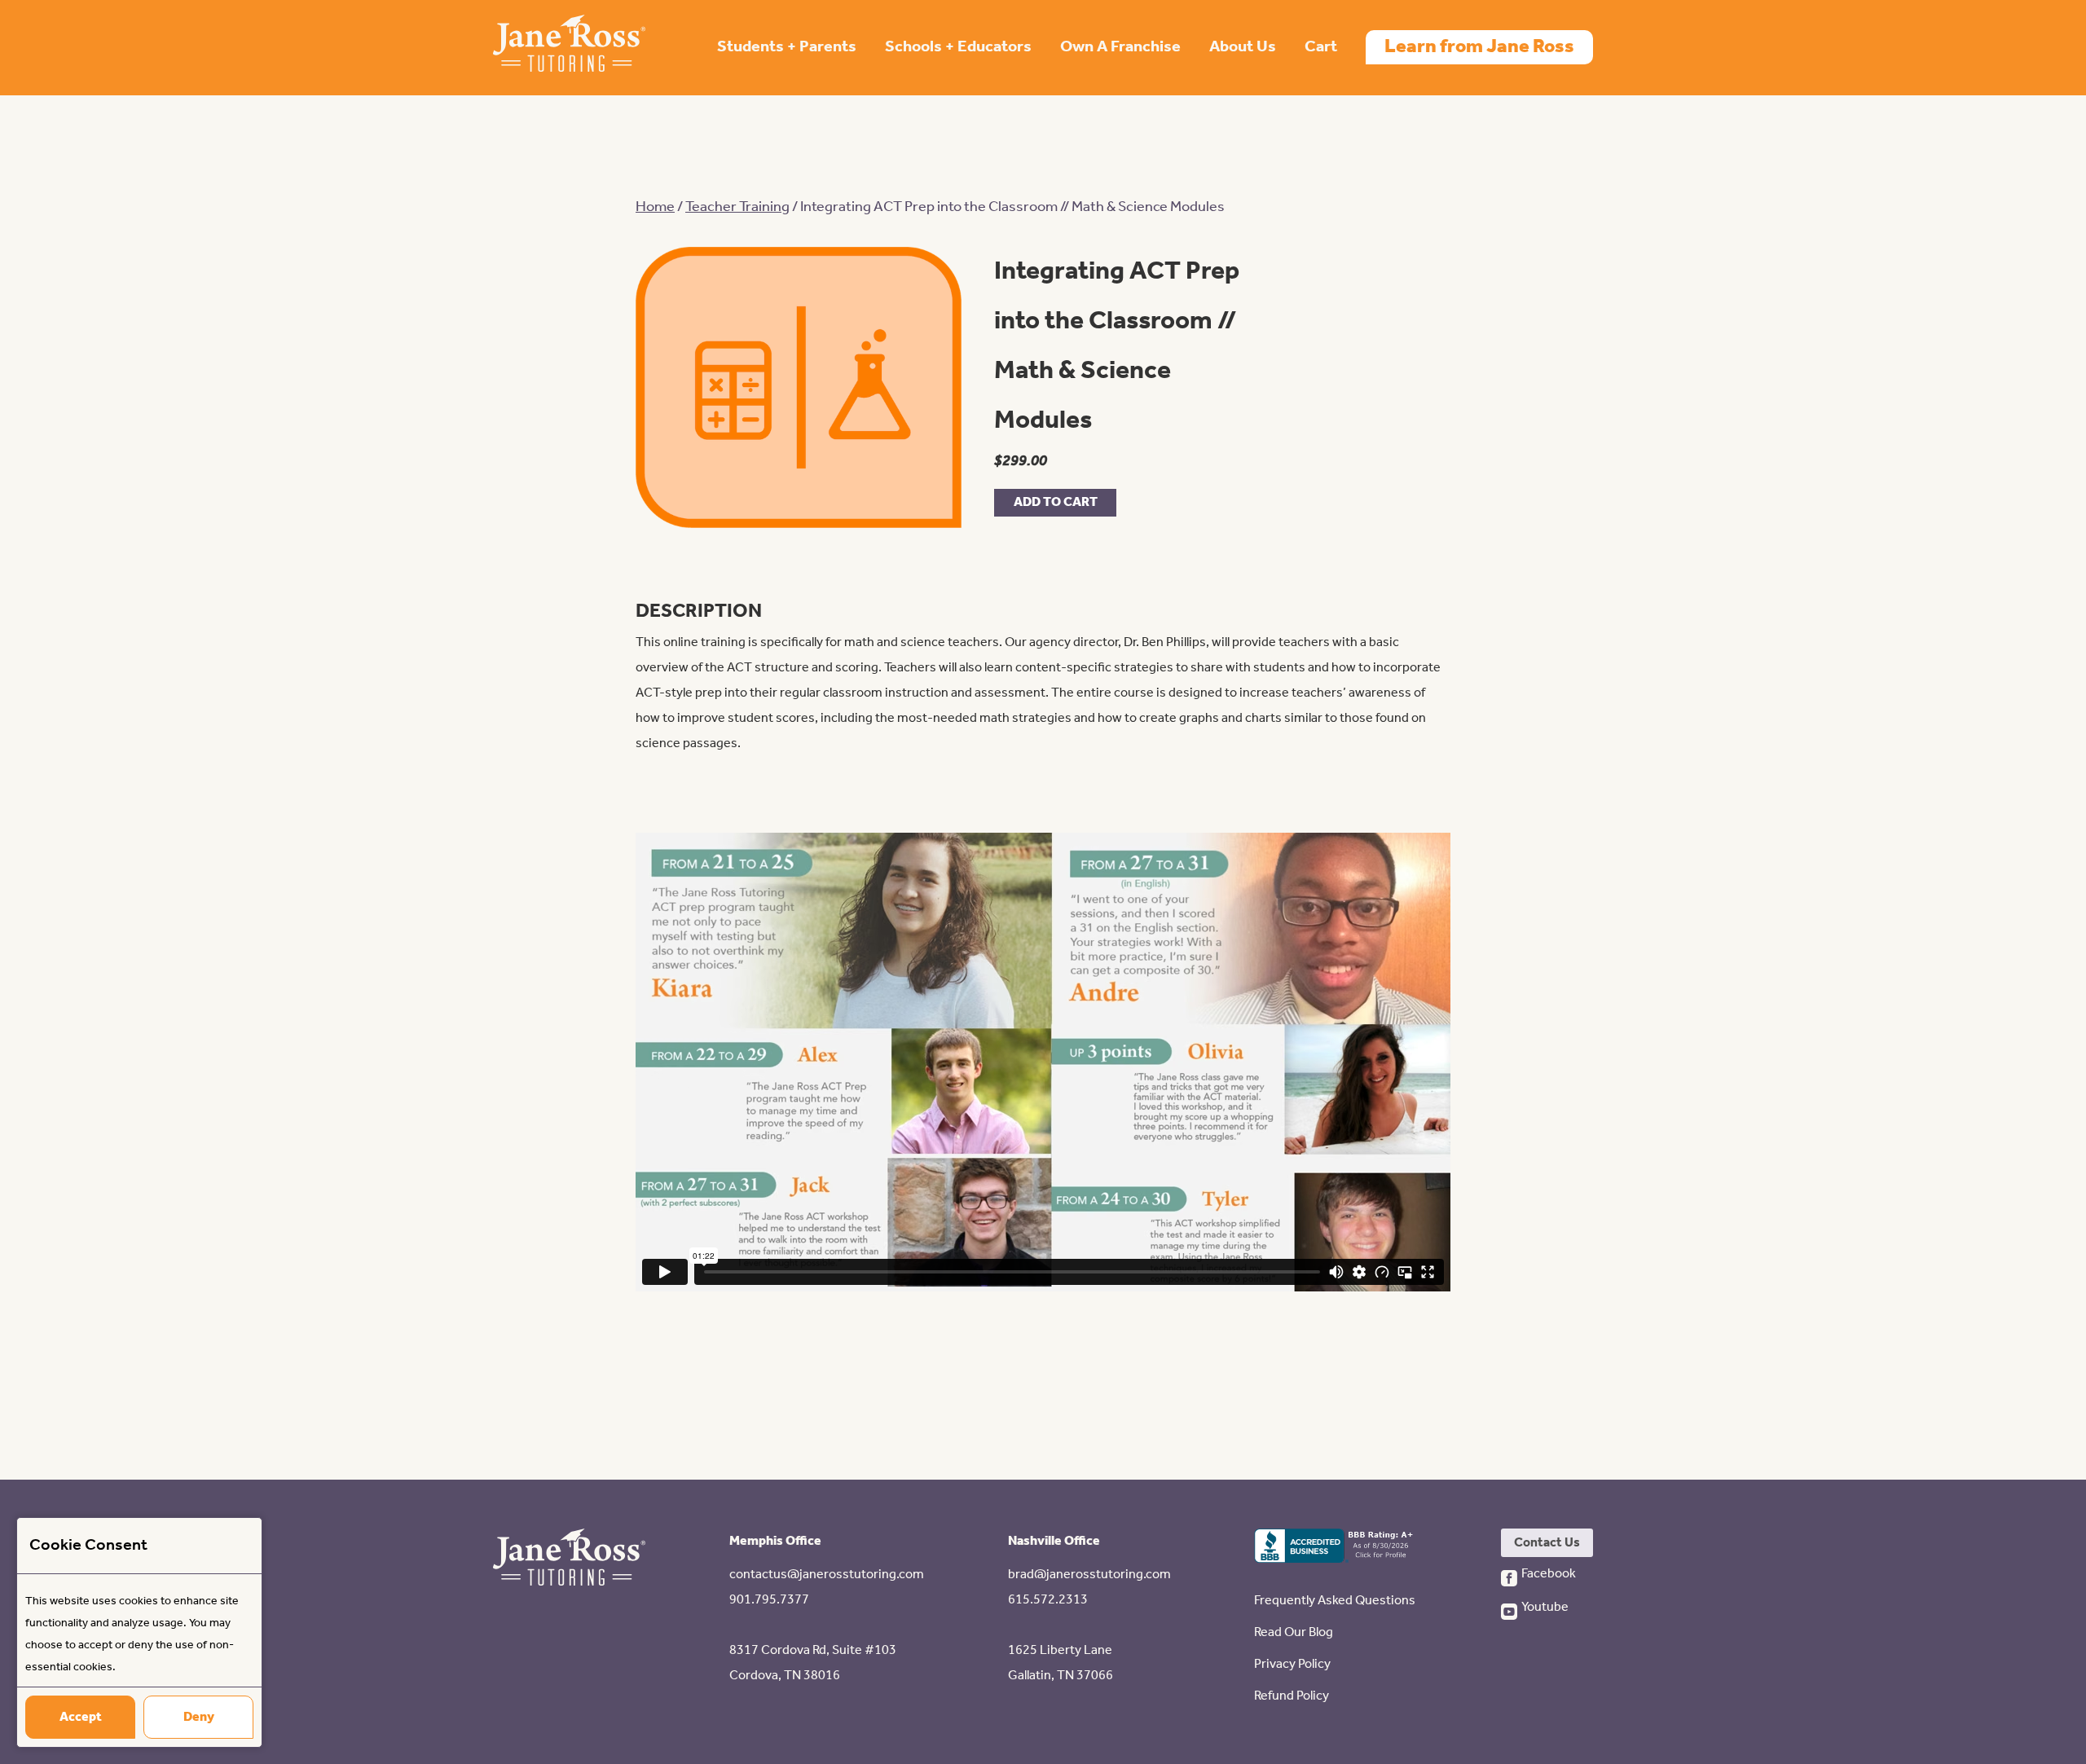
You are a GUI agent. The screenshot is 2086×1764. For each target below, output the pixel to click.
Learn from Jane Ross (1479, 47)
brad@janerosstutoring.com (1089, 1575)
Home (655, 207)
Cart (1321, 47)
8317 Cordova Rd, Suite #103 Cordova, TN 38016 (813, 1663)
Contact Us (1547, 1543)
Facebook (1548, 1574)
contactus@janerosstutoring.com (827, 1575)
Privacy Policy (1292, 1664)
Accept (81, 1717)
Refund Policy (1292, 1696)
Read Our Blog (1294, 1632)
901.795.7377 (769, 1600)
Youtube (1545, 1607)
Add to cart (1056, 502)
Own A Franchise (1120, 47)
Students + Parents (787, 47)
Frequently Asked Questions (1335, 1601)
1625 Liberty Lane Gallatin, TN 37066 (1061, 1663)
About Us (1243, 47)
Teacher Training (737, 207)
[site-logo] (569, 48)
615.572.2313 (1048, 1600)
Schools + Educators (958, 47)
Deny (199, 1717)
